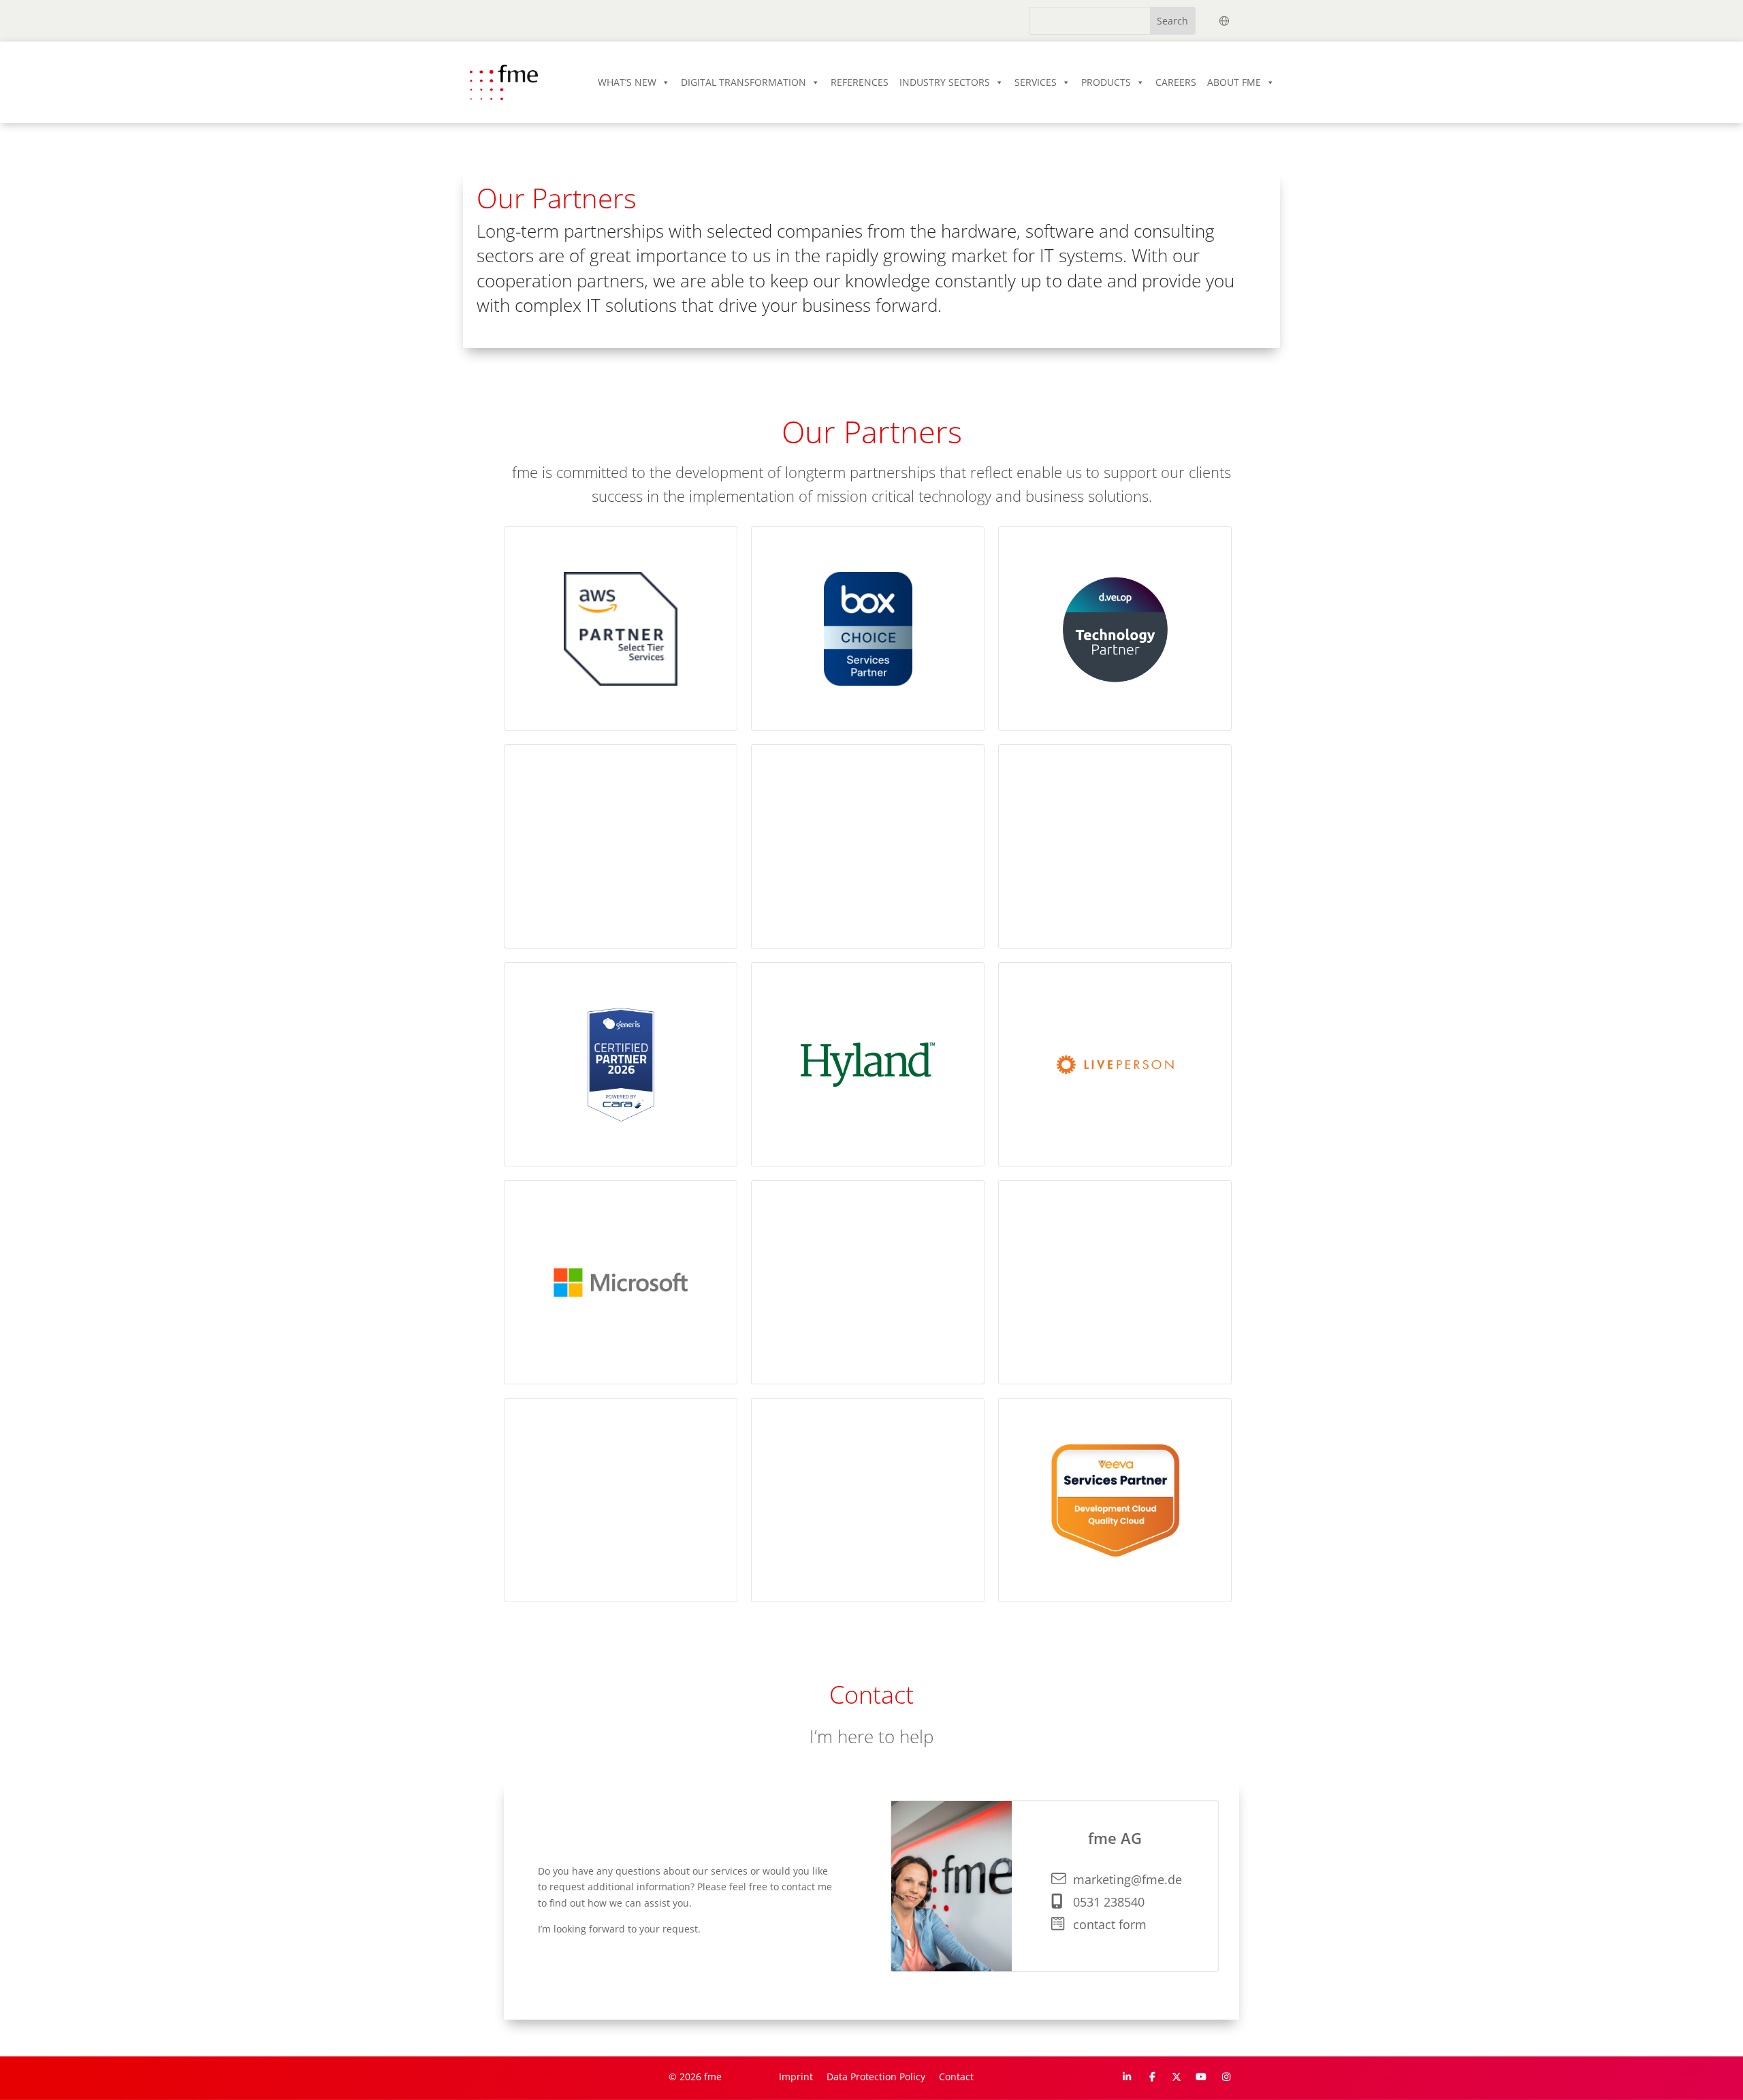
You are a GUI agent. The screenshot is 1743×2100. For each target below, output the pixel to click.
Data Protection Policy (876, 2077)
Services (1036, 82)
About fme (1234, 82)
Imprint (796, 2077)
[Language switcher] (1224, 21)
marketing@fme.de (1128, 1879)
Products (1106, 82)
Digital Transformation (743, 82)
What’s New (627, 82)
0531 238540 (1109, 1902)
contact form (1110, 1924)
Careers (1176, 82)
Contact (956, 2077)
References (860, 82)
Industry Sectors (945, 82)
